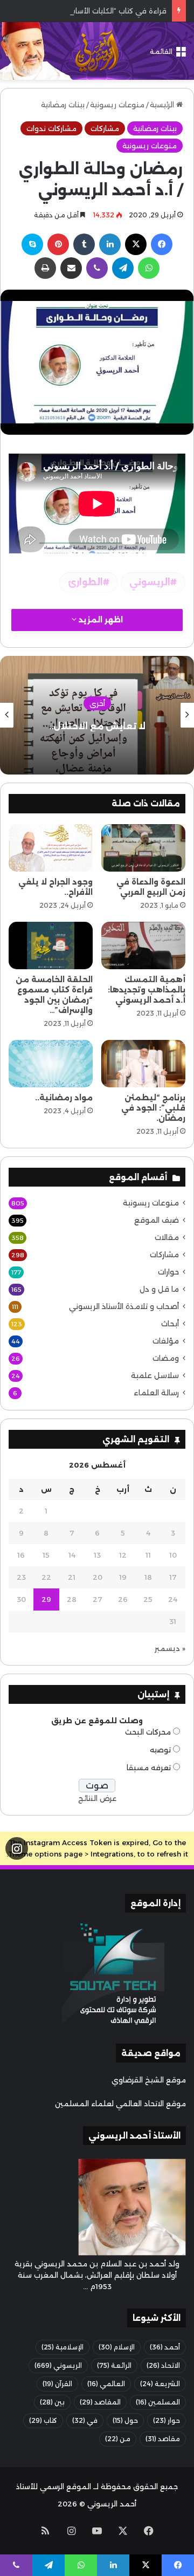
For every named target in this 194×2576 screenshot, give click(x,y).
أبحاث (170, 1324)
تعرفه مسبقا (149, 1767)
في (85, 2420)
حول (125, 2420)
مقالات (167, 1237)
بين (52, 2402)
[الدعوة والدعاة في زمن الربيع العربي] (143, 848)
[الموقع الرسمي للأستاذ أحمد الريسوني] (97, 51)
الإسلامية (63, 2347)
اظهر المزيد (100, 620)
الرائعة (114, 2365)
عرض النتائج (97, 1798)
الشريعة (160, 2384)
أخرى (97, 703)
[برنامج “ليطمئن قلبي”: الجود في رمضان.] (143, 1064)
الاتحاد (163, 2365)
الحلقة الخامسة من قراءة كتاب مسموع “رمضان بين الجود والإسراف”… (54, 995)
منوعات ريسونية (117, 105)
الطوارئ (85, 582)
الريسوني (150, 582)
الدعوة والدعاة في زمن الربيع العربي (151, 887)
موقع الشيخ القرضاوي (149, 2080)
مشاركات (105, 128)
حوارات (168, 1272)
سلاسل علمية (155, 1375)
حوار (167, 2420)
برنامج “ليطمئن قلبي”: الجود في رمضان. (153, 1108)
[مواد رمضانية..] (51, 1064)
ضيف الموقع (157, 1220)
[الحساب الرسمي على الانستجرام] (17, 1849)
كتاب (43, 2420)
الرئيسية (163, 105)
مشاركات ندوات (51, 128)
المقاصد (100, 2402)
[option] (97, 715)
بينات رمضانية (63, 105)
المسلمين (158, 2402)
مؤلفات (166, 1341)
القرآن (57, 2384)
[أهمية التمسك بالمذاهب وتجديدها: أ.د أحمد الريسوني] (143, 946)
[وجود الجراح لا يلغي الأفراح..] (51, 848)
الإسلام (117, 2347)
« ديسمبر (170, 1648)
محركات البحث (148, 1732)
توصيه (160, 1750)
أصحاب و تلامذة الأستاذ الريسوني (124, 1306)
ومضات (166, 1358)
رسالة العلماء (156, 1393)
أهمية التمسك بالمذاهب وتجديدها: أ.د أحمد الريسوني (147, 990)
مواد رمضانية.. (64, 1098)
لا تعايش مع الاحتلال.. (97, 726)
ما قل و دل (159, 1289)
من (118, 2439)
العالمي (106, 2384)
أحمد (165, 2347)
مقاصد (163, 2439)
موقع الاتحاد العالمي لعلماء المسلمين (120, 2104)
